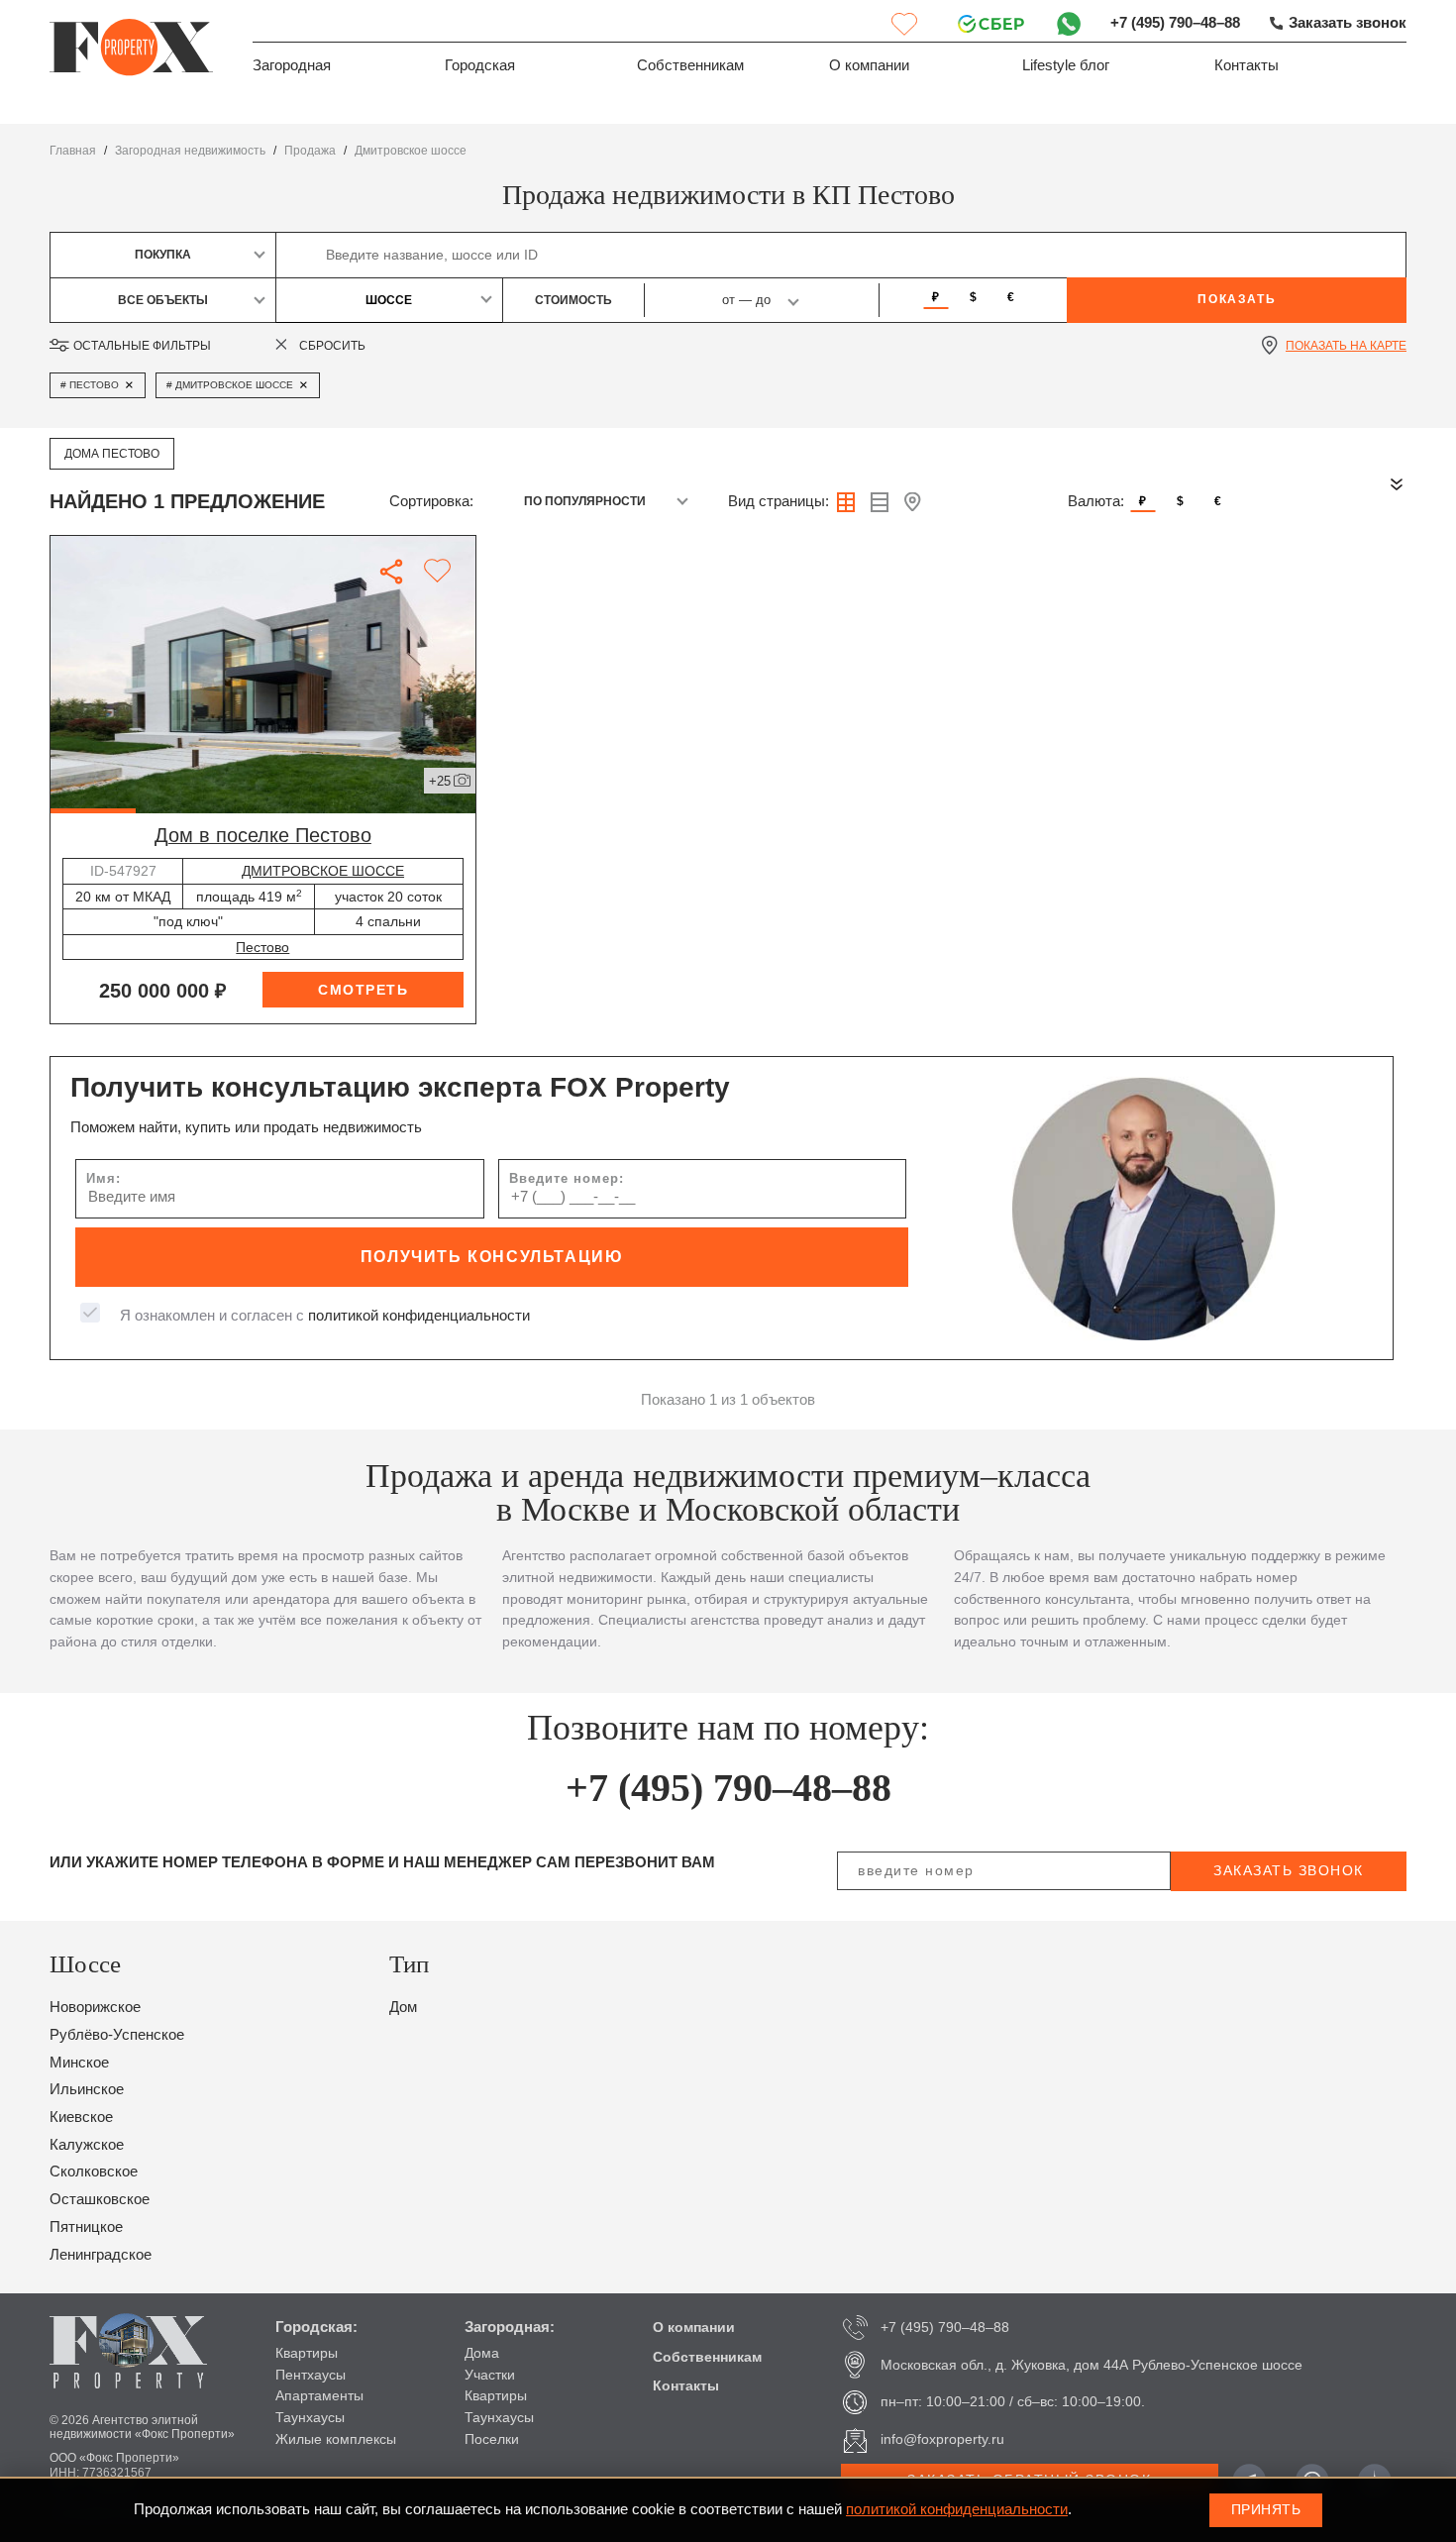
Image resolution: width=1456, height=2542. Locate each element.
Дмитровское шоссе (411, 151)
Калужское (87, 2145)
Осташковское (100, 2199)
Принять (1266, 2509)
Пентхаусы (311, 2375)
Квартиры (307, 2353)
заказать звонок (1289, 1870)
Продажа (310, 151)
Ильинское (87, 2089)
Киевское (81, 2117)
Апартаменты (319, 2395)
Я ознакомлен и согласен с (325, 1316)
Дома (482, 2353)
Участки (490, 2375)
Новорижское (95, 2007)
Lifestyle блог (1066, 65)
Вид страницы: (779, 501)
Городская (480, 65)
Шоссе (389, 300)
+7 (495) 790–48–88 (1175, 23)
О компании (869, 65)
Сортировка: (431, 501)
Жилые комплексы (336, 2439)
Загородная (292, 65)
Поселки (492, 2439)
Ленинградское (101, 2255)
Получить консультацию (492, 1257)
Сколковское (94, 2171)
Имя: (104, 1178)
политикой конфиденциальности (419, 1316)
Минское (79, 2063)
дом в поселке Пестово (263, 835)
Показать (1237, 299)
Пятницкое (86, 2227)
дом (403, 2007)
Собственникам (690, 65)
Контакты (1247, 65)
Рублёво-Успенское (117, 2035)
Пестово (262, 947)
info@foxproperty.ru (942, 2439)
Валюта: (1096, 501)
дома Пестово (112, 454)
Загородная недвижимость (190, 151)
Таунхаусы (310, 2417)
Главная (73, 151)
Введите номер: (567, 1178)
